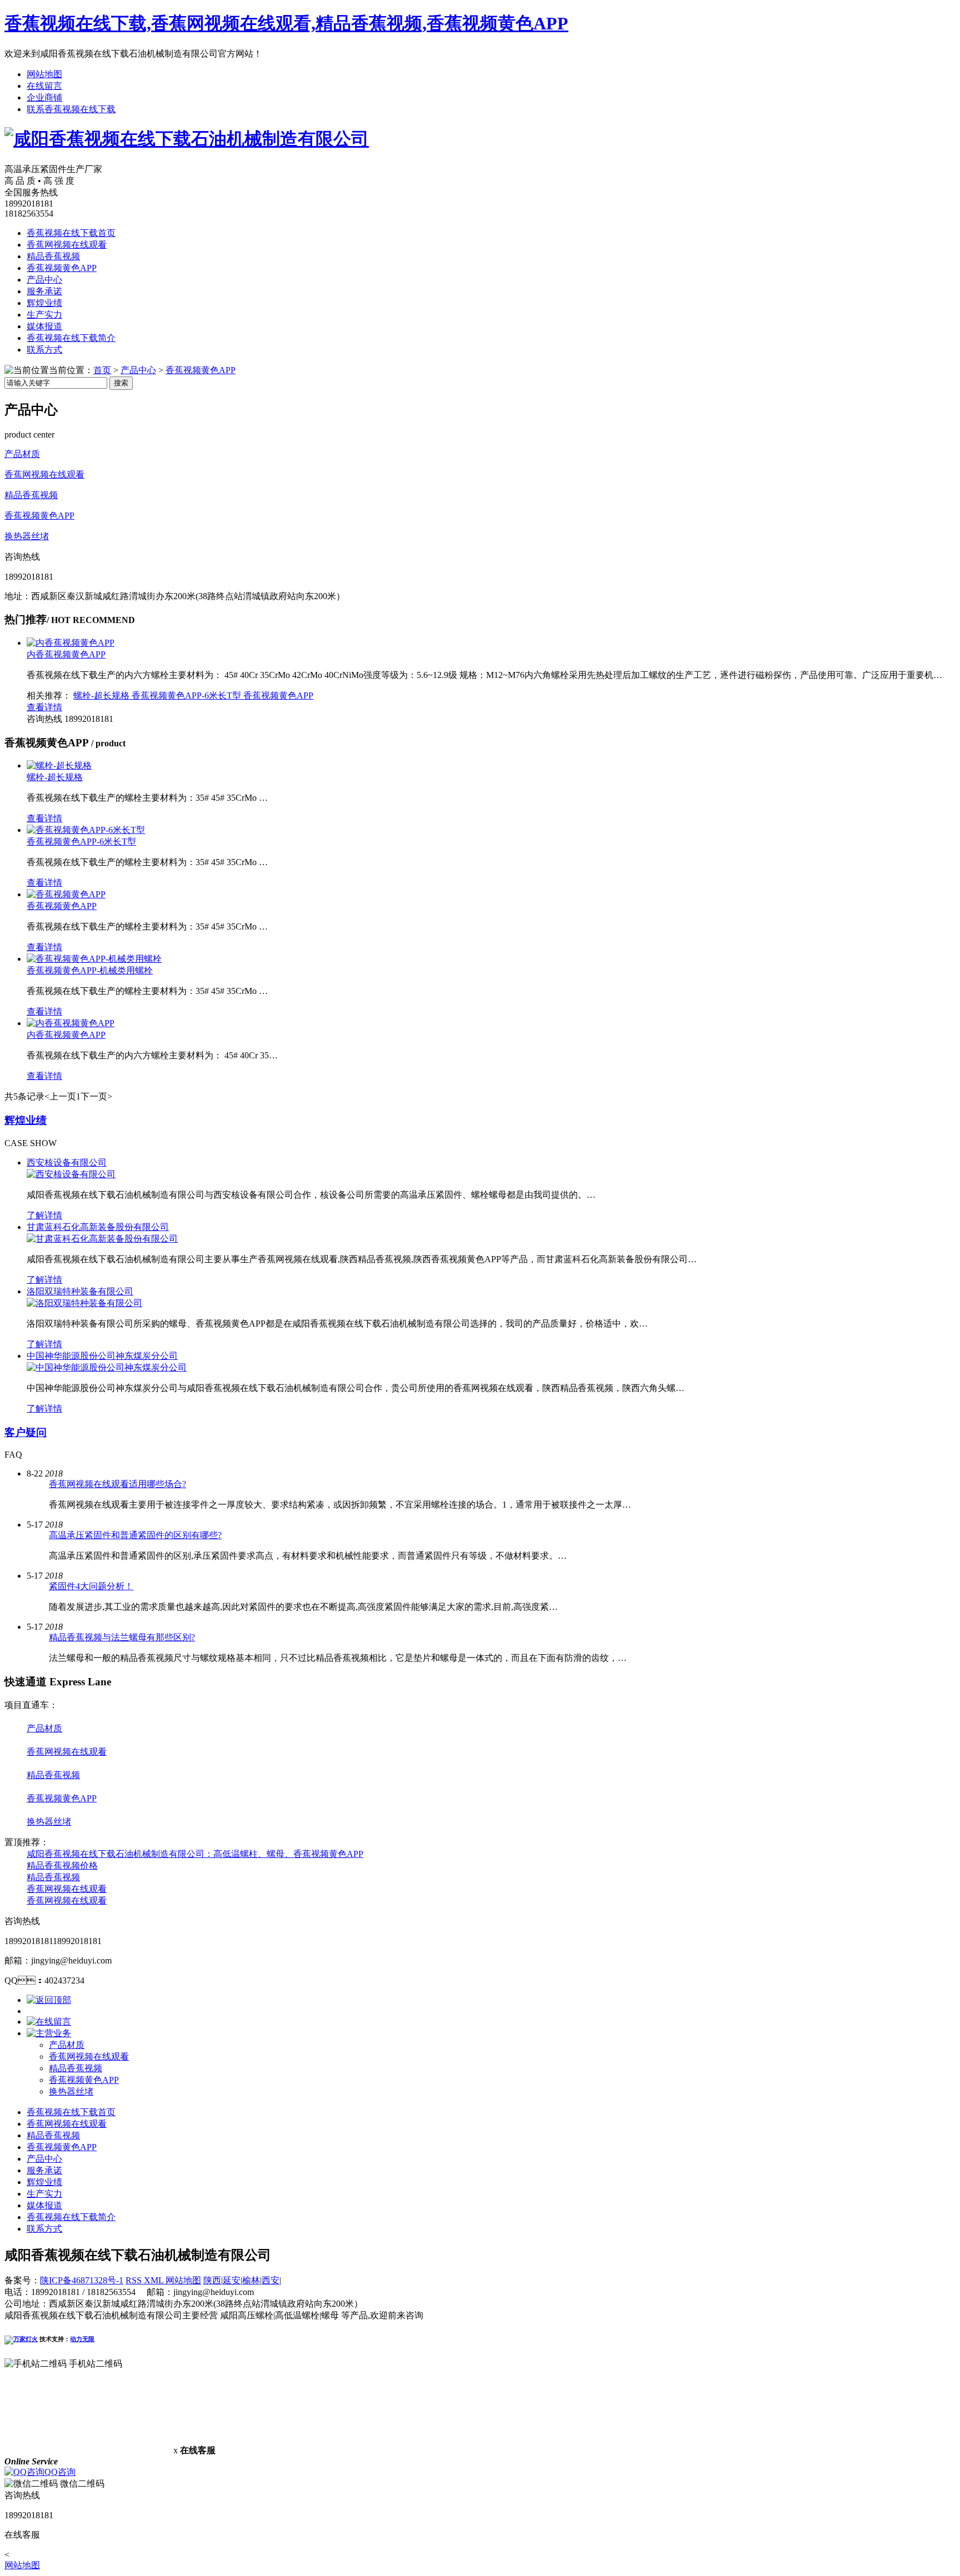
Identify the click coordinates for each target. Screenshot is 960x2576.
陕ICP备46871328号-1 (82, 2280)
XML (155, 2280)
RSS (135, 2280)
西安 (271, 2280)
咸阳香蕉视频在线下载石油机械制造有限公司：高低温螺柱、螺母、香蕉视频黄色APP (195, 1854)
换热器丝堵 (27, 536)
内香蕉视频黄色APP (66, 654)
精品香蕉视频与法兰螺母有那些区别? (122, 1637)
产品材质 (22, 454)
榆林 (251, 2280)
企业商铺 (44, 97)
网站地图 (44, 74)
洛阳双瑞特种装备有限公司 (80, 1291)
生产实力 (44, 315)
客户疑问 (26, 1432)
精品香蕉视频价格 (62, 1866)
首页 (102, 370)
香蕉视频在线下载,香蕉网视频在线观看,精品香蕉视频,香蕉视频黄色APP (286, 23)
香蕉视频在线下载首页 (71, 233)
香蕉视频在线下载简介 (71, 338)
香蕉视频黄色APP (62, 268)
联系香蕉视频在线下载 (71, 109)
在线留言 (44, 86)
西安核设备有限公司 (67, 1163)
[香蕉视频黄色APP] (66, 894)
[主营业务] (49, 2033)
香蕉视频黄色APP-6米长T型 (187, 696)
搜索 (121, 383)
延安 (232, 2280)
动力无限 (82, 2339)
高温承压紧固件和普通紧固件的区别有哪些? (135, 1535)
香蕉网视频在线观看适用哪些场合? (117, 1484)
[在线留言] (49, 2022)
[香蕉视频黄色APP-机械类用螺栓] (94, 959)
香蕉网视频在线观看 (67, 245)
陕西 (212, 2280)
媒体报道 (44, 326)
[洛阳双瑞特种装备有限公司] (84, 1303)
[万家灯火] (21, 2339)
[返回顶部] (49, 2000)
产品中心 (44, 280)
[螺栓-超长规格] (59, 765)
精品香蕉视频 (53, 256)
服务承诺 (44, 291)
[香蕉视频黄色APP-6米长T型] (86, 830)
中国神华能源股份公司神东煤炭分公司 (102, 1356)
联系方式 (44, 350)
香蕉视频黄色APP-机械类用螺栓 (90, 970)
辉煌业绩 (44, 303)
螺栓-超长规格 (102, 696)
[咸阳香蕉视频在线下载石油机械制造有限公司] (187, 139)
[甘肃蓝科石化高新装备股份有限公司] (102, 1239)
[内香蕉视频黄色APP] (71, 643)
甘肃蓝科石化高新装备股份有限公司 (98, 1227)
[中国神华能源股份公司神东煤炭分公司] (107, 1367)
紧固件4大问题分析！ (91, 1586)
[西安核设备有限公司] (71, 1174)
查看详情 (44, 707)
